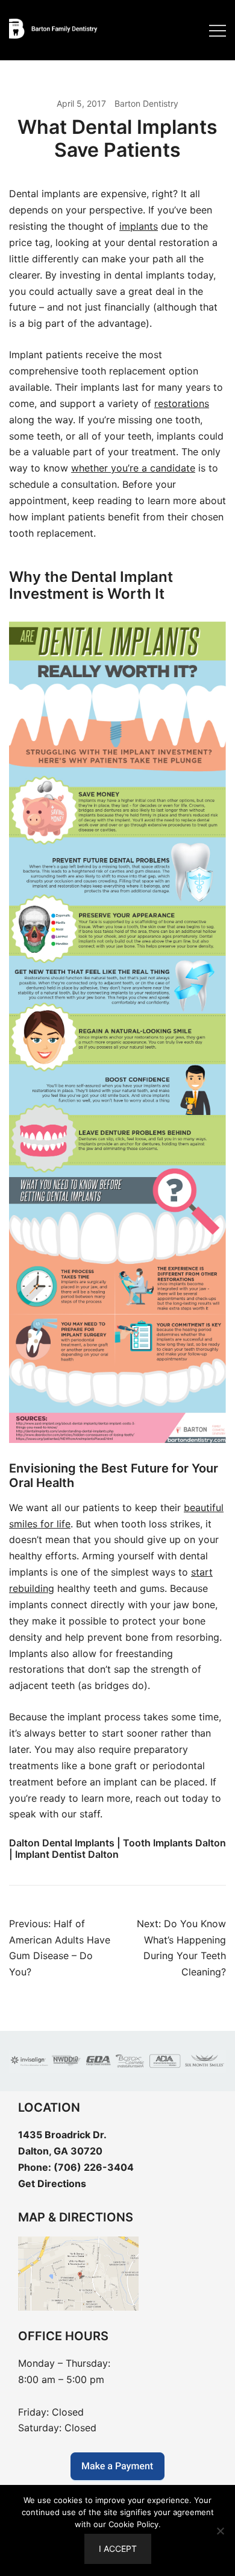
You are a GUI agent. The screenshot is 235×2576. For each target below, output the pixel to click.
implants (139, 226)
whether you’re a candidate (133, 468)
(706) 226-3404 (94, 2167)
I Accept (118, 2549)
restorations (182, 403)
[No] (220, 2531)
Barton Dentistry (146, 103)
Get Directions (52, 2183)
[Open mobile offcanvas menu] (218, 30)
